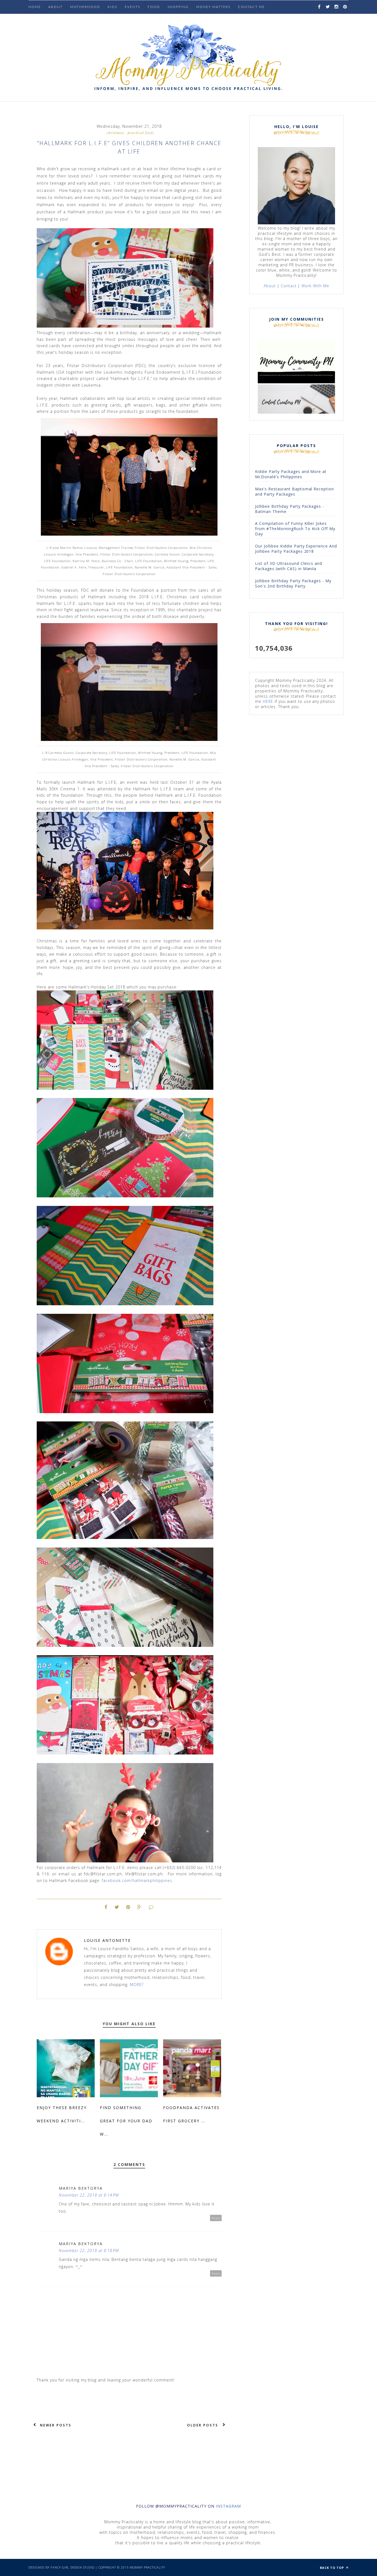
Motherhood (85, 7)
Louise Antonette (107, 1940)
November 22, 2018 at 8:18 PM (89, 2251)
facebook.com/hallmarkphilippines (137, 1880)
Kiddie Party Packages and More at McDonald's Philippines (291, 474)
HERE (268, 701)
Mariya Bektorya (81, 2188)
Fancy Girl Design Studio (73, 2567)
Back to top (332, 2568)
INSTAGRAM (228, 2506)
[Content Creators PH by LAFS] (296, 412)
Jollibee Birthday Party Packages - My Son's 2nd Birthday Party (293, 583)
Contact (289, 286)
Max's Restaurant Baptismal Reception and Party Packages (294, 491)
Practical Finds (141, 133)
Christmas (115, 133)
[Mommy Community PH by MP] (296, 382)
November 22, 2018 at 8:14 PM (89, 2195)
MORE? (137, 1984)
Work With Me (315, 286)
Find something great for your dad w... (126, 2121)
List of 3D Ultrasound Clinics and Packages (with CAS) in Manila (289, 566)
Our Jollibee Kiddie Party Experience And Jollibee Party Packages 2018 (296, 549)
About (55, 7)
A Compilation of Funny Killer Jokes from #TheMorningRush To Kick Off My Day (295, 529)
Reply (216, 2218)
